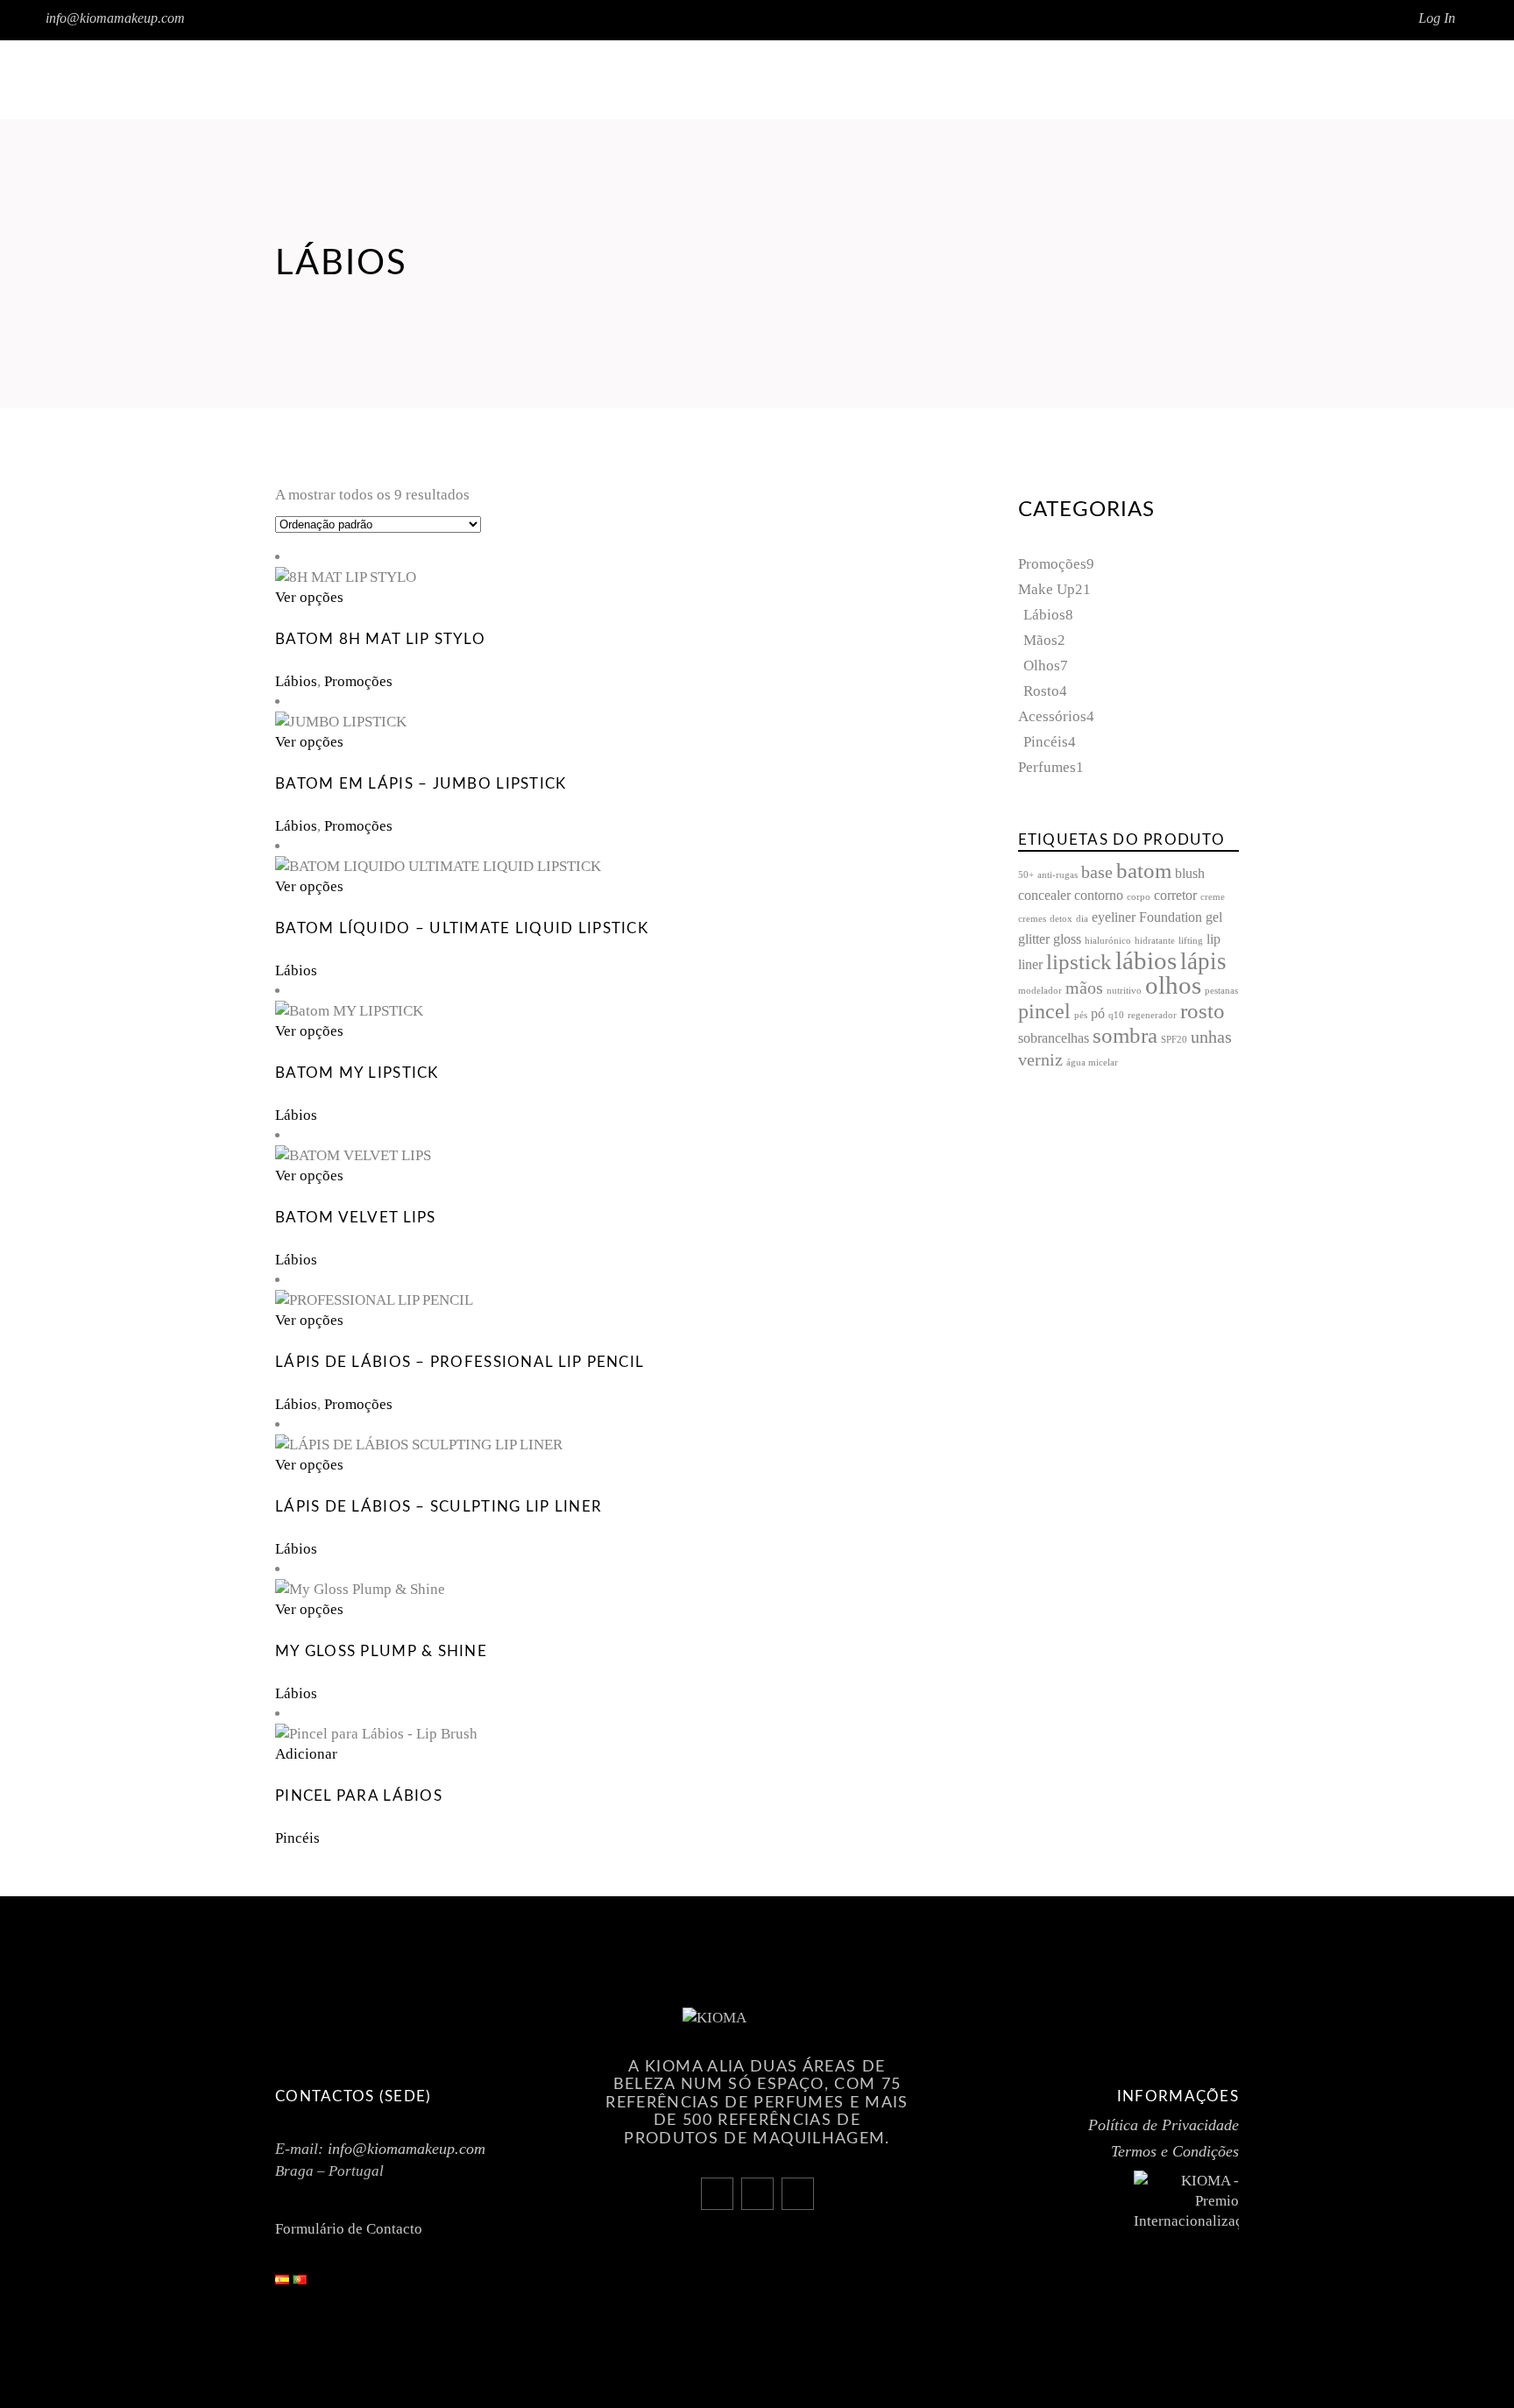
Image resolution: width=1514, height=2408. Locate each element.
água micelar (1092, 1062)
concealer (1044, 896)
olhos (1173, 985)
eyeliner (1114, 917)
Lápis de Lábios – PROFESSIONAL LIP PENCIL (460, 1362)
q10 (1116, 1015)
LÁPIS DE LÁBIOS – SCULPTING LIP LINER (439, 1507)
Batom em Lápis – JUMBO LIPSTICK (421, 784)
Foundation (1171, 917)
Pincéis (297, 1838)
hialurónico (1108, 941)
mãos (1084, 988)
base (1097, 872)
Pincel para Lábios (359, 1796)
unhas (1211, 1037)
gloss (1067, 939)
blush (1190, 874)
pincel (1044, 1011)
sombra (1125, 1035)
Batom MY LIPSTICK (357, 1073)
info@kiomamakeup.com (115, 18)
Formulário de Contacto (349, 2229)
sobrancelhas (1054, 1038)
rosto (1203, 1011)
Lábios (296, 681)
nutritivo (1124, 991)
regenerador (1152, 1015)
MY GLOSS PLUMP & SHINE (381, 1651)
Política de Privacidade (1164, 2125)
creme (1213, 897)
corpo (1139, 897)
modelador (1040, 991)
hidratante (1155, 941)
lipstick (1079, 962)
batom (1144, 871)
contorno (1099, 896)
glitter (1034, 939)
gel (1214, 917)
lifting (1191, 941)
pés (1081, 1015)
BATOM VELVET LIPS (356, 1218)
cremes (1032, 919)
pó (1098, 1014)
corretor (1175, 896)
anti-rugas (1058, 875)
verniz (1040, 1060)
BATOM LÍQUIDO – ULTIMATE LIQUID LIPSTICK (462, 928)
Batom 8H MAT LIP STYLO (380, 639)
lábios (1146, 960)
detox (1061, 919)
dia (1082, 919)
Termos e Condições (1175, 2151)
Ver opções (309, 597)
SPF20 (1174, 1040)
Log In (1437, 18)
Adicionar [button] (306, 1754)
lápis (1203, 961)
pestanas (1221, 991)
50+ (1026, 875)
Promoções (358, 681)
